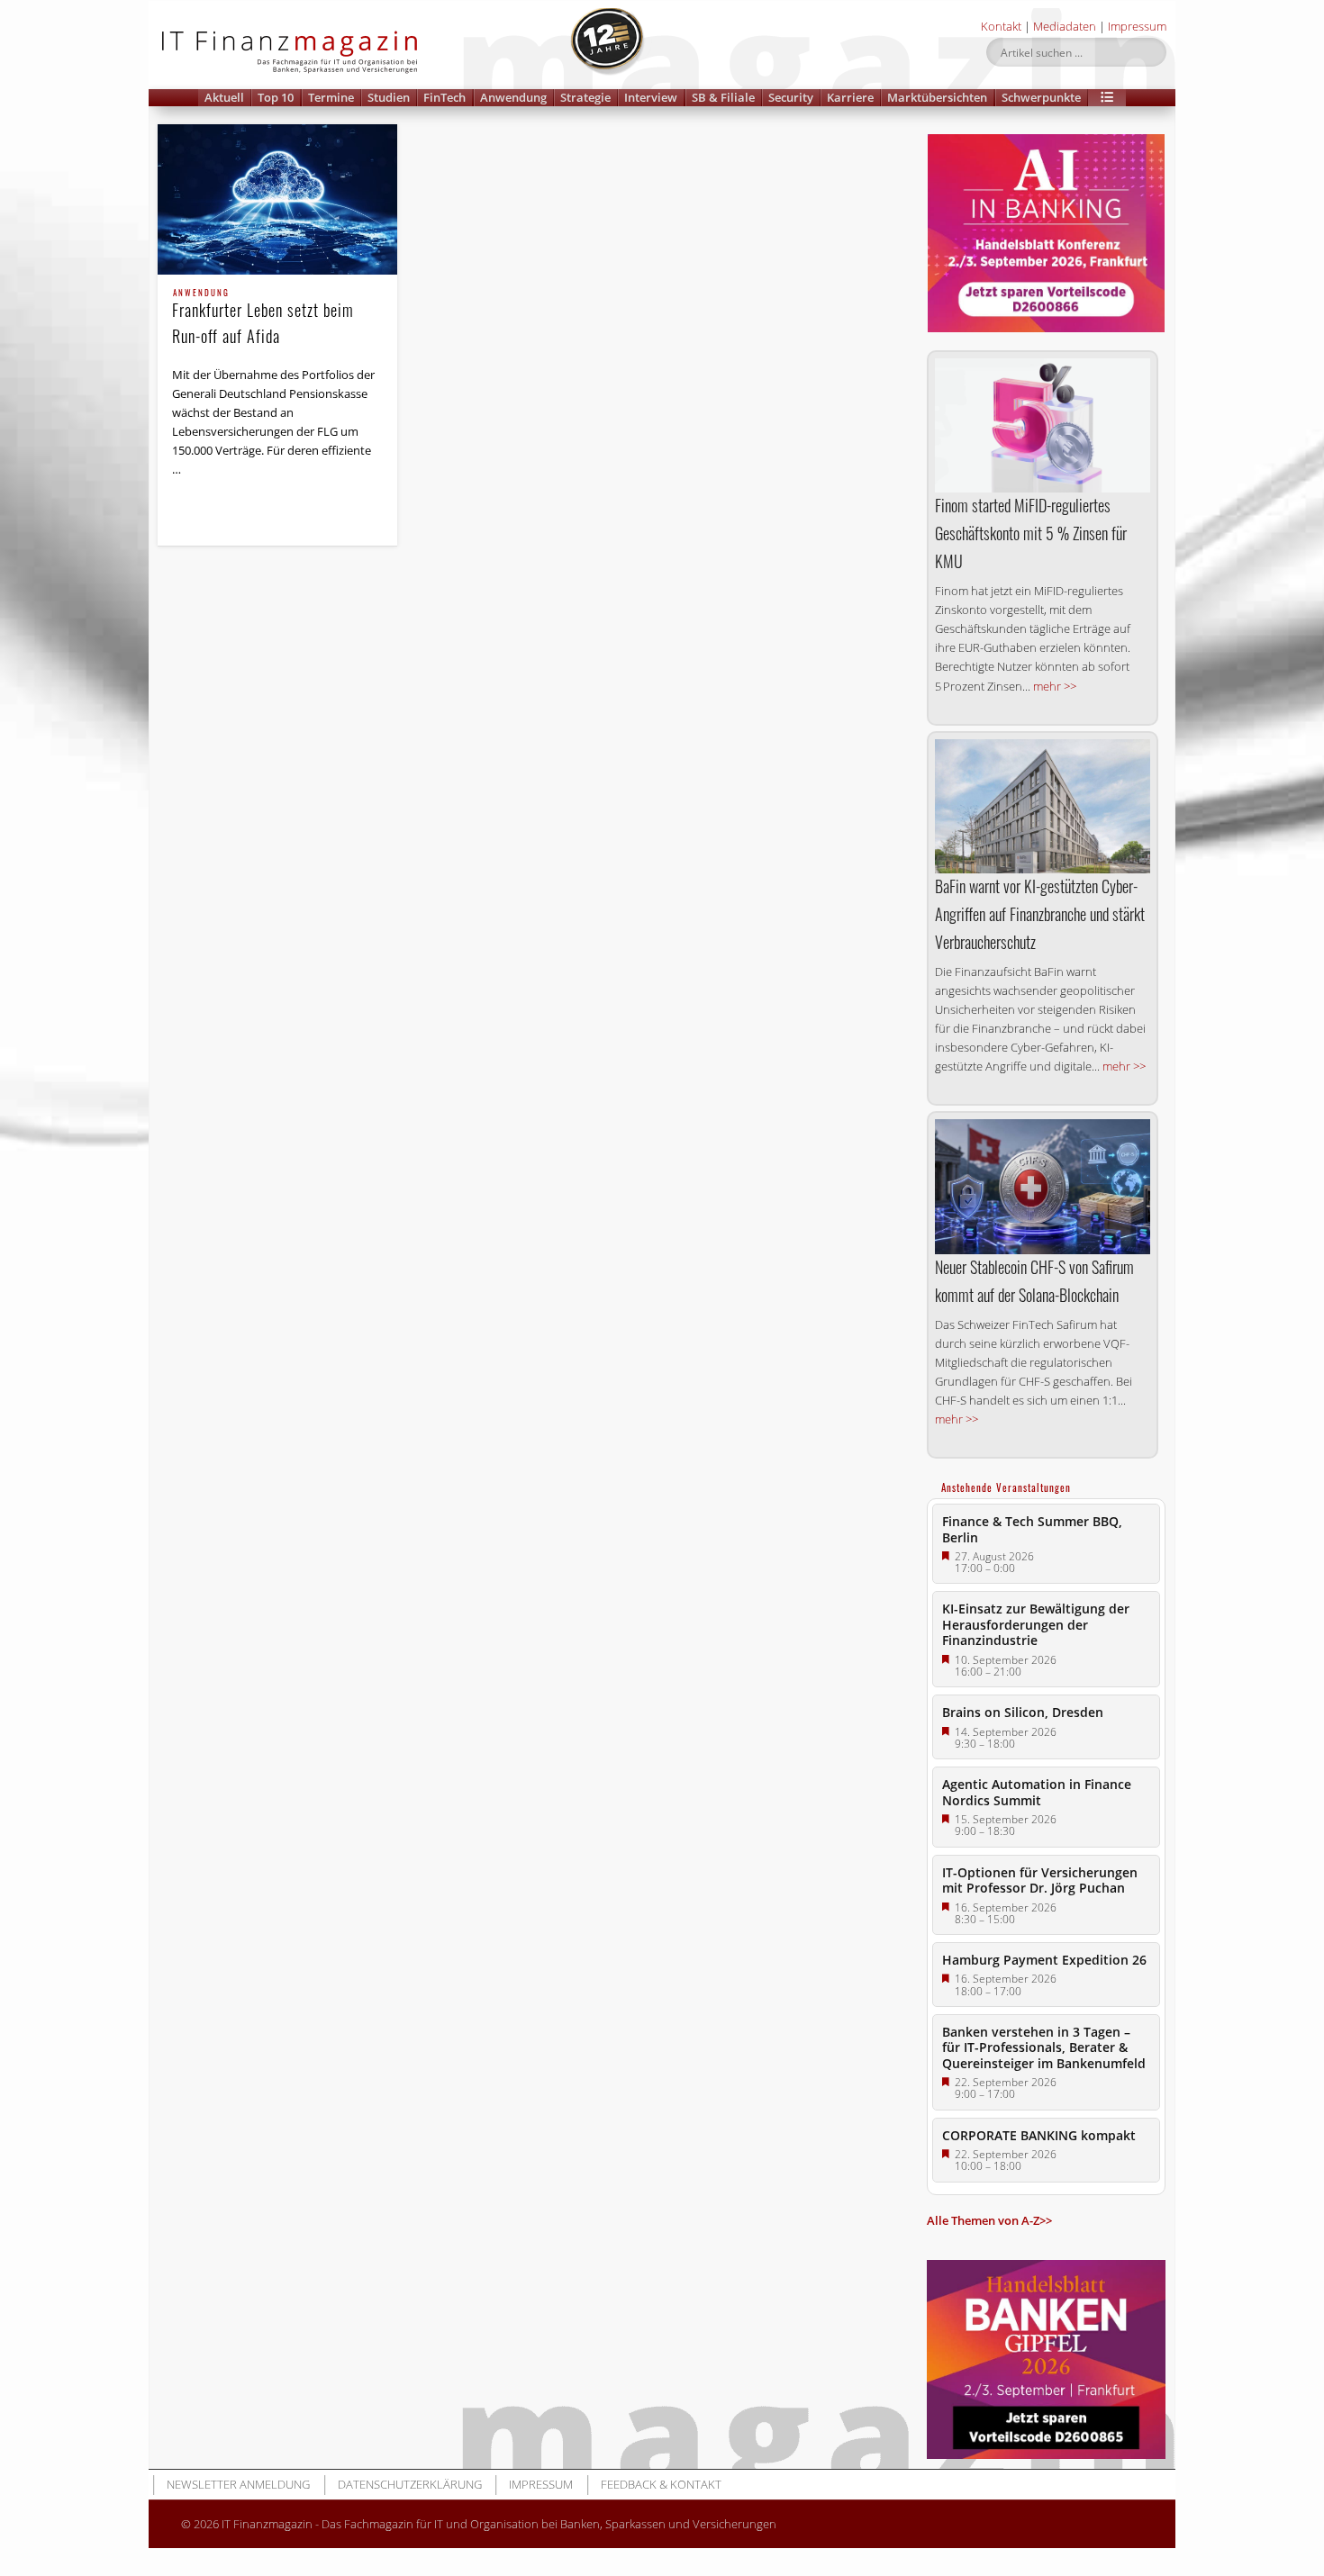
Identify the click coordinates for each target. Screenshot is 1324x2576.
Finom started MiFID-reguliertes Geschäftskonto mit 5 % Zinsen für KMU (1031, 533)
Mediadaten (1065, 26)
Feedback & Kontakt (661, 2484)
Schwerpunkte (1041, 97)
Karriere (850, 97)
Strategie (585, 97)
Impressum (1137, 26)
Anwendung (513, 97)
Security (791, 97)
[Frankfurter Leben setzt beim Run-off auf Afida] (277, 199)
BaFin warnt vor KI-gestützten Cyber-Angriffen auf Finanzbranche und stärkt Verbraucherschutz (1040, 914)
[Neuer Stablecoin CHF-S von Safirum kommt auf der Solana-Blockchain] (1043, 1186)
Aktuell (224, 97)
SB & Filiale (723, 97)
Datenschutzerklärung (410, 2484)
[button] (1107, 98)
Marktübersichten (937, 97)
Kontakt (1001, 26)
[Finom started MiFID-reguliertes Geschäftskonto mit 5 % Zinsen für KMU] (1043, 426)
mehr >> (1055, 686)
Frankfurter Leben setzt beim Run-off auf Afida (263, 318)
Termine (331, 97)
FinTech (444, 97)
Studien (389, 97)
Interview (651, 97)
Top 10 (276, 97)
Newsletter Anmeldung (238, 2484)
